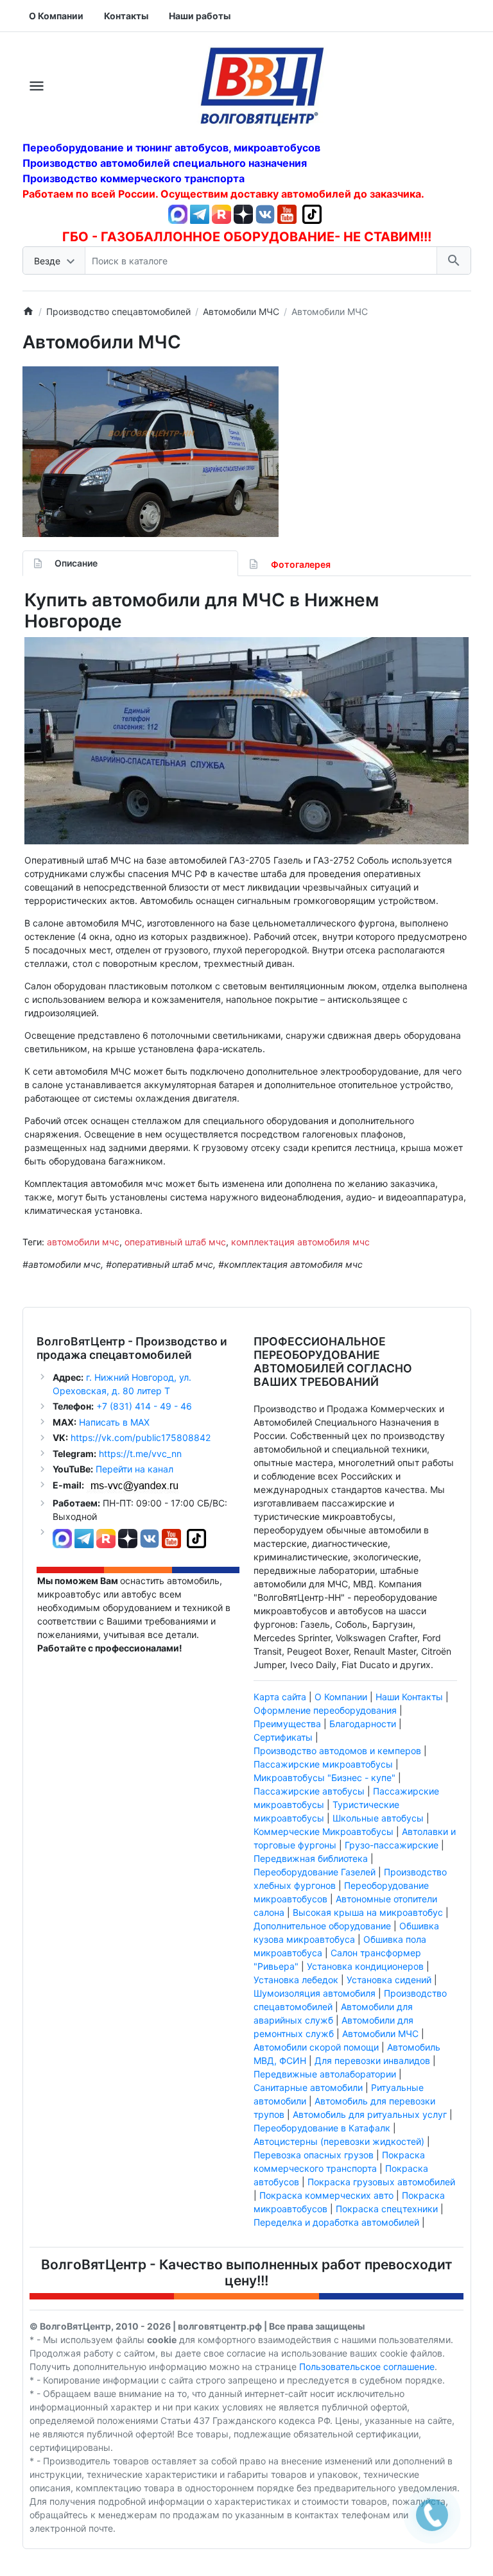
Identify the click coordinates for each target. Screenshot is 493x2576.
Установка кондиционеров (365, 1966)
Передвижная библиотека (311, 1858)
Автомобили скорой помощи (316, 2047)
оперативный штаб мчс (175, 1242)
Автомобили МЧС (380, 2034)
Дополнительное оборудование (322, 1926)
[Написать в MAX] (179, 213)
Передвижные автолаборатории (325, 2074)
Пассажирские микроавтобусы (323, 1764)
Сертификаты (283, 1737)
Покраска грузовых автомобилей (381, 2182)
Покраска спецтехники (387, 2209)
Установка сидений (389, 1980)
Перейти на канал (134, 1469)
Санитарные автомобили (308, 2087)
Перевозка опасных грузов (314, 2155)
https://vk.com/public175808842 (141, 1437)
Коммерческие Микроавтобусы (324, 1831)
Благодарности (363, 1724)
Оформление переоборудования (325, 1710)
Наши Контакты (409, 1697)
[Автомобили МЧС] (151, 452)
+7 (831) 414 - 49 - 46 (143, 1406)
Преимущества (287, 1724)
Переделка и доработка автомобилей (336, 2222)
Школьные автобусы (378, 1818)
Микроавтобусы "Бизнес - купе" (324, 1778)
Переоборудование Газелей (315, 1872)
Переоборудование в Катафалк (322, 2128)
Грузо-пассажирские (392, 1845)
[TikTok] (312, 213)
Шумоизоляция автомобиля (315, 1993)
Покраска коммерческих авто (326, 2195)
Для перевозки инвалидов (372, 2060)
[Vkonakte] (265, 213)
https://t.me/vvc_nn (140, 1454)
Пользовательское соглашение (367, 2367)
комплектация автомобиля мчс (300, 1242)
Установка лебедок (296, 1980)
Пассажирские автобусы (309, 1791)
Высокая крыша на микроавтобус (368, 1912)
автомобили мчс (83, 1242)
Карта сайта (280, 1697)
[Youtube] (287, 213)
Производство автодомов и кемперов (337, 1751)
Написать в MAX (114, 1422)
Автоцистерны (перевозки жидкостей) (339, 2141)
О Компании (341, 1697)
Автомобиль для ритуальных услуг (370, 2114)
